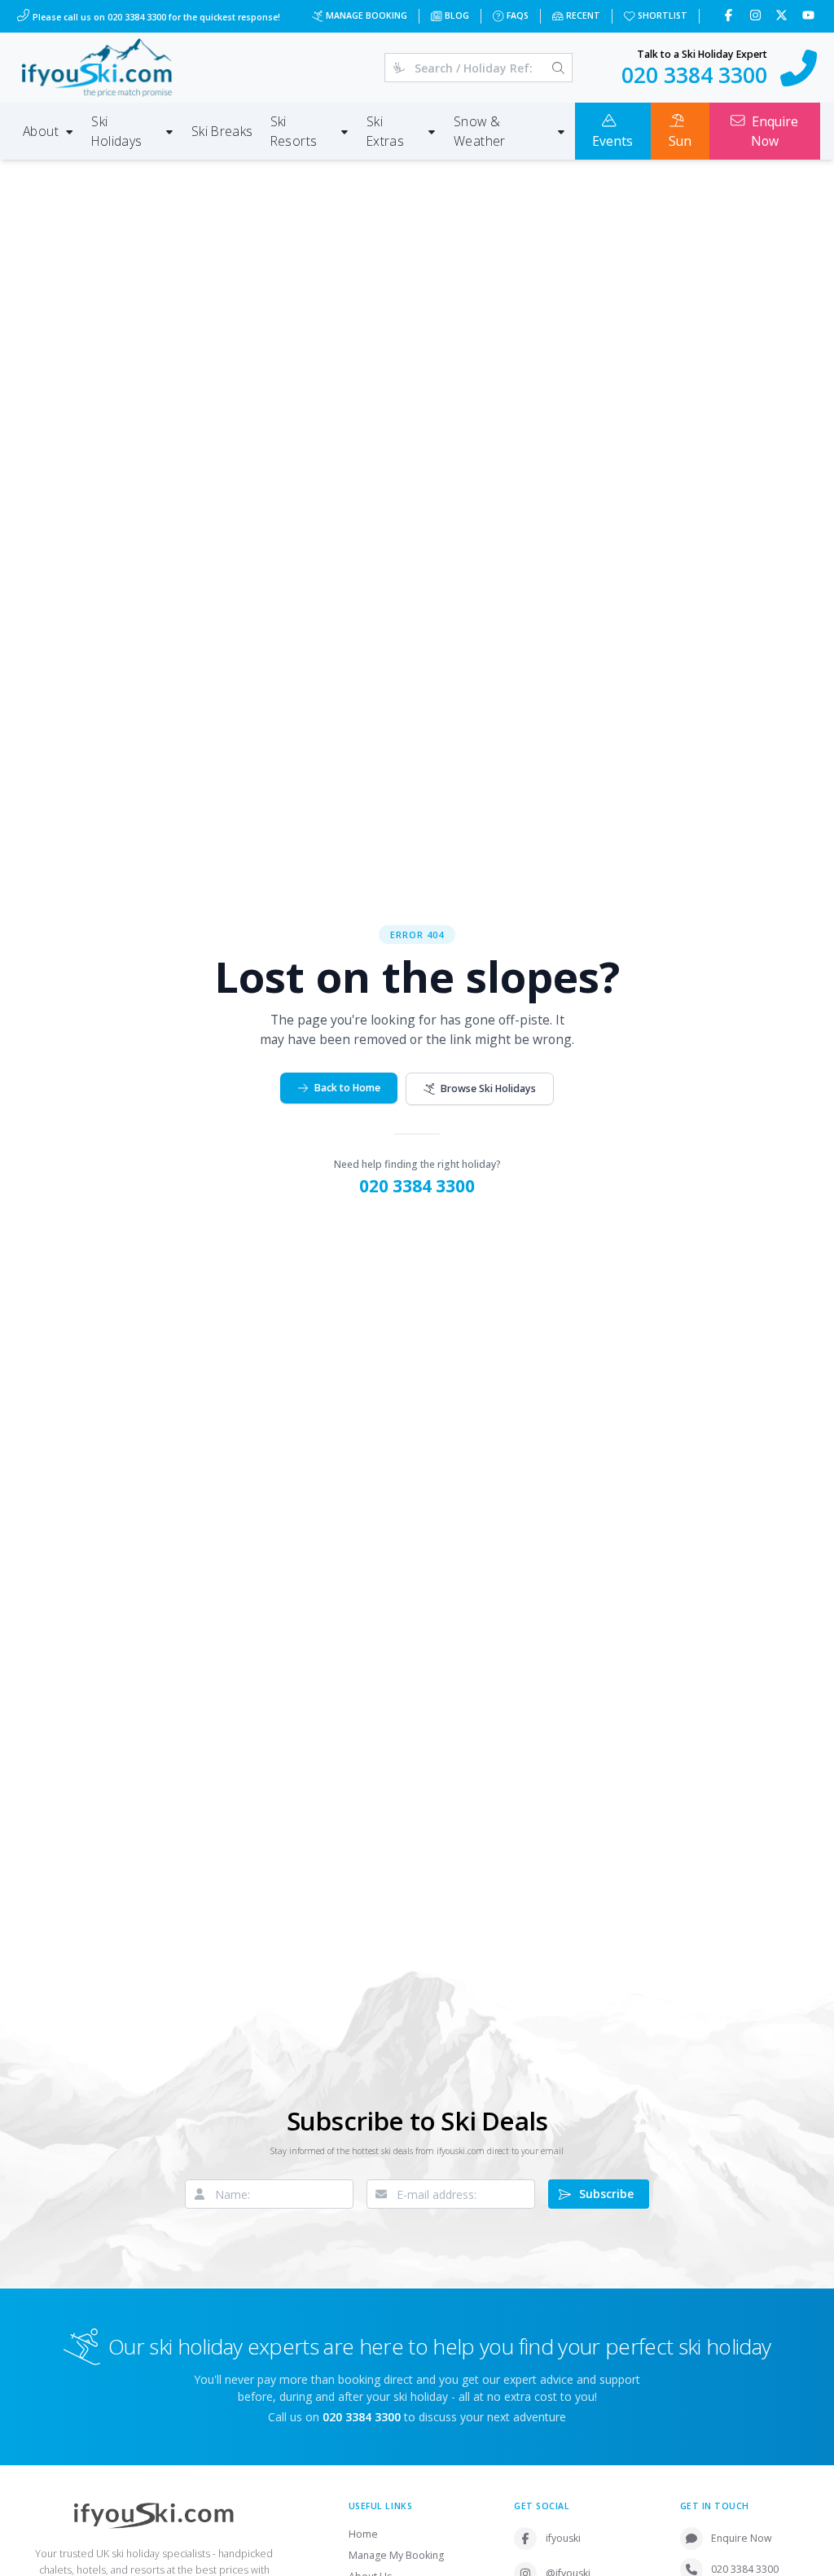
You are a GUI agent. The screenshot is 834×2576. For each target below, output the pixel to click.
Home (363, 2534)
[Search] (558, 68)
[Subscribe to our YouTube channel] (810, 16)
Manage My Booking (396, 2555)
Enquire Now (742, 2538)
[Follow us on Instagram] (757, 16)
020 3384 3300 (417, 1186)
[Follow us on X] (783, 16)
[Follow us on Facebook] (730, 16)
